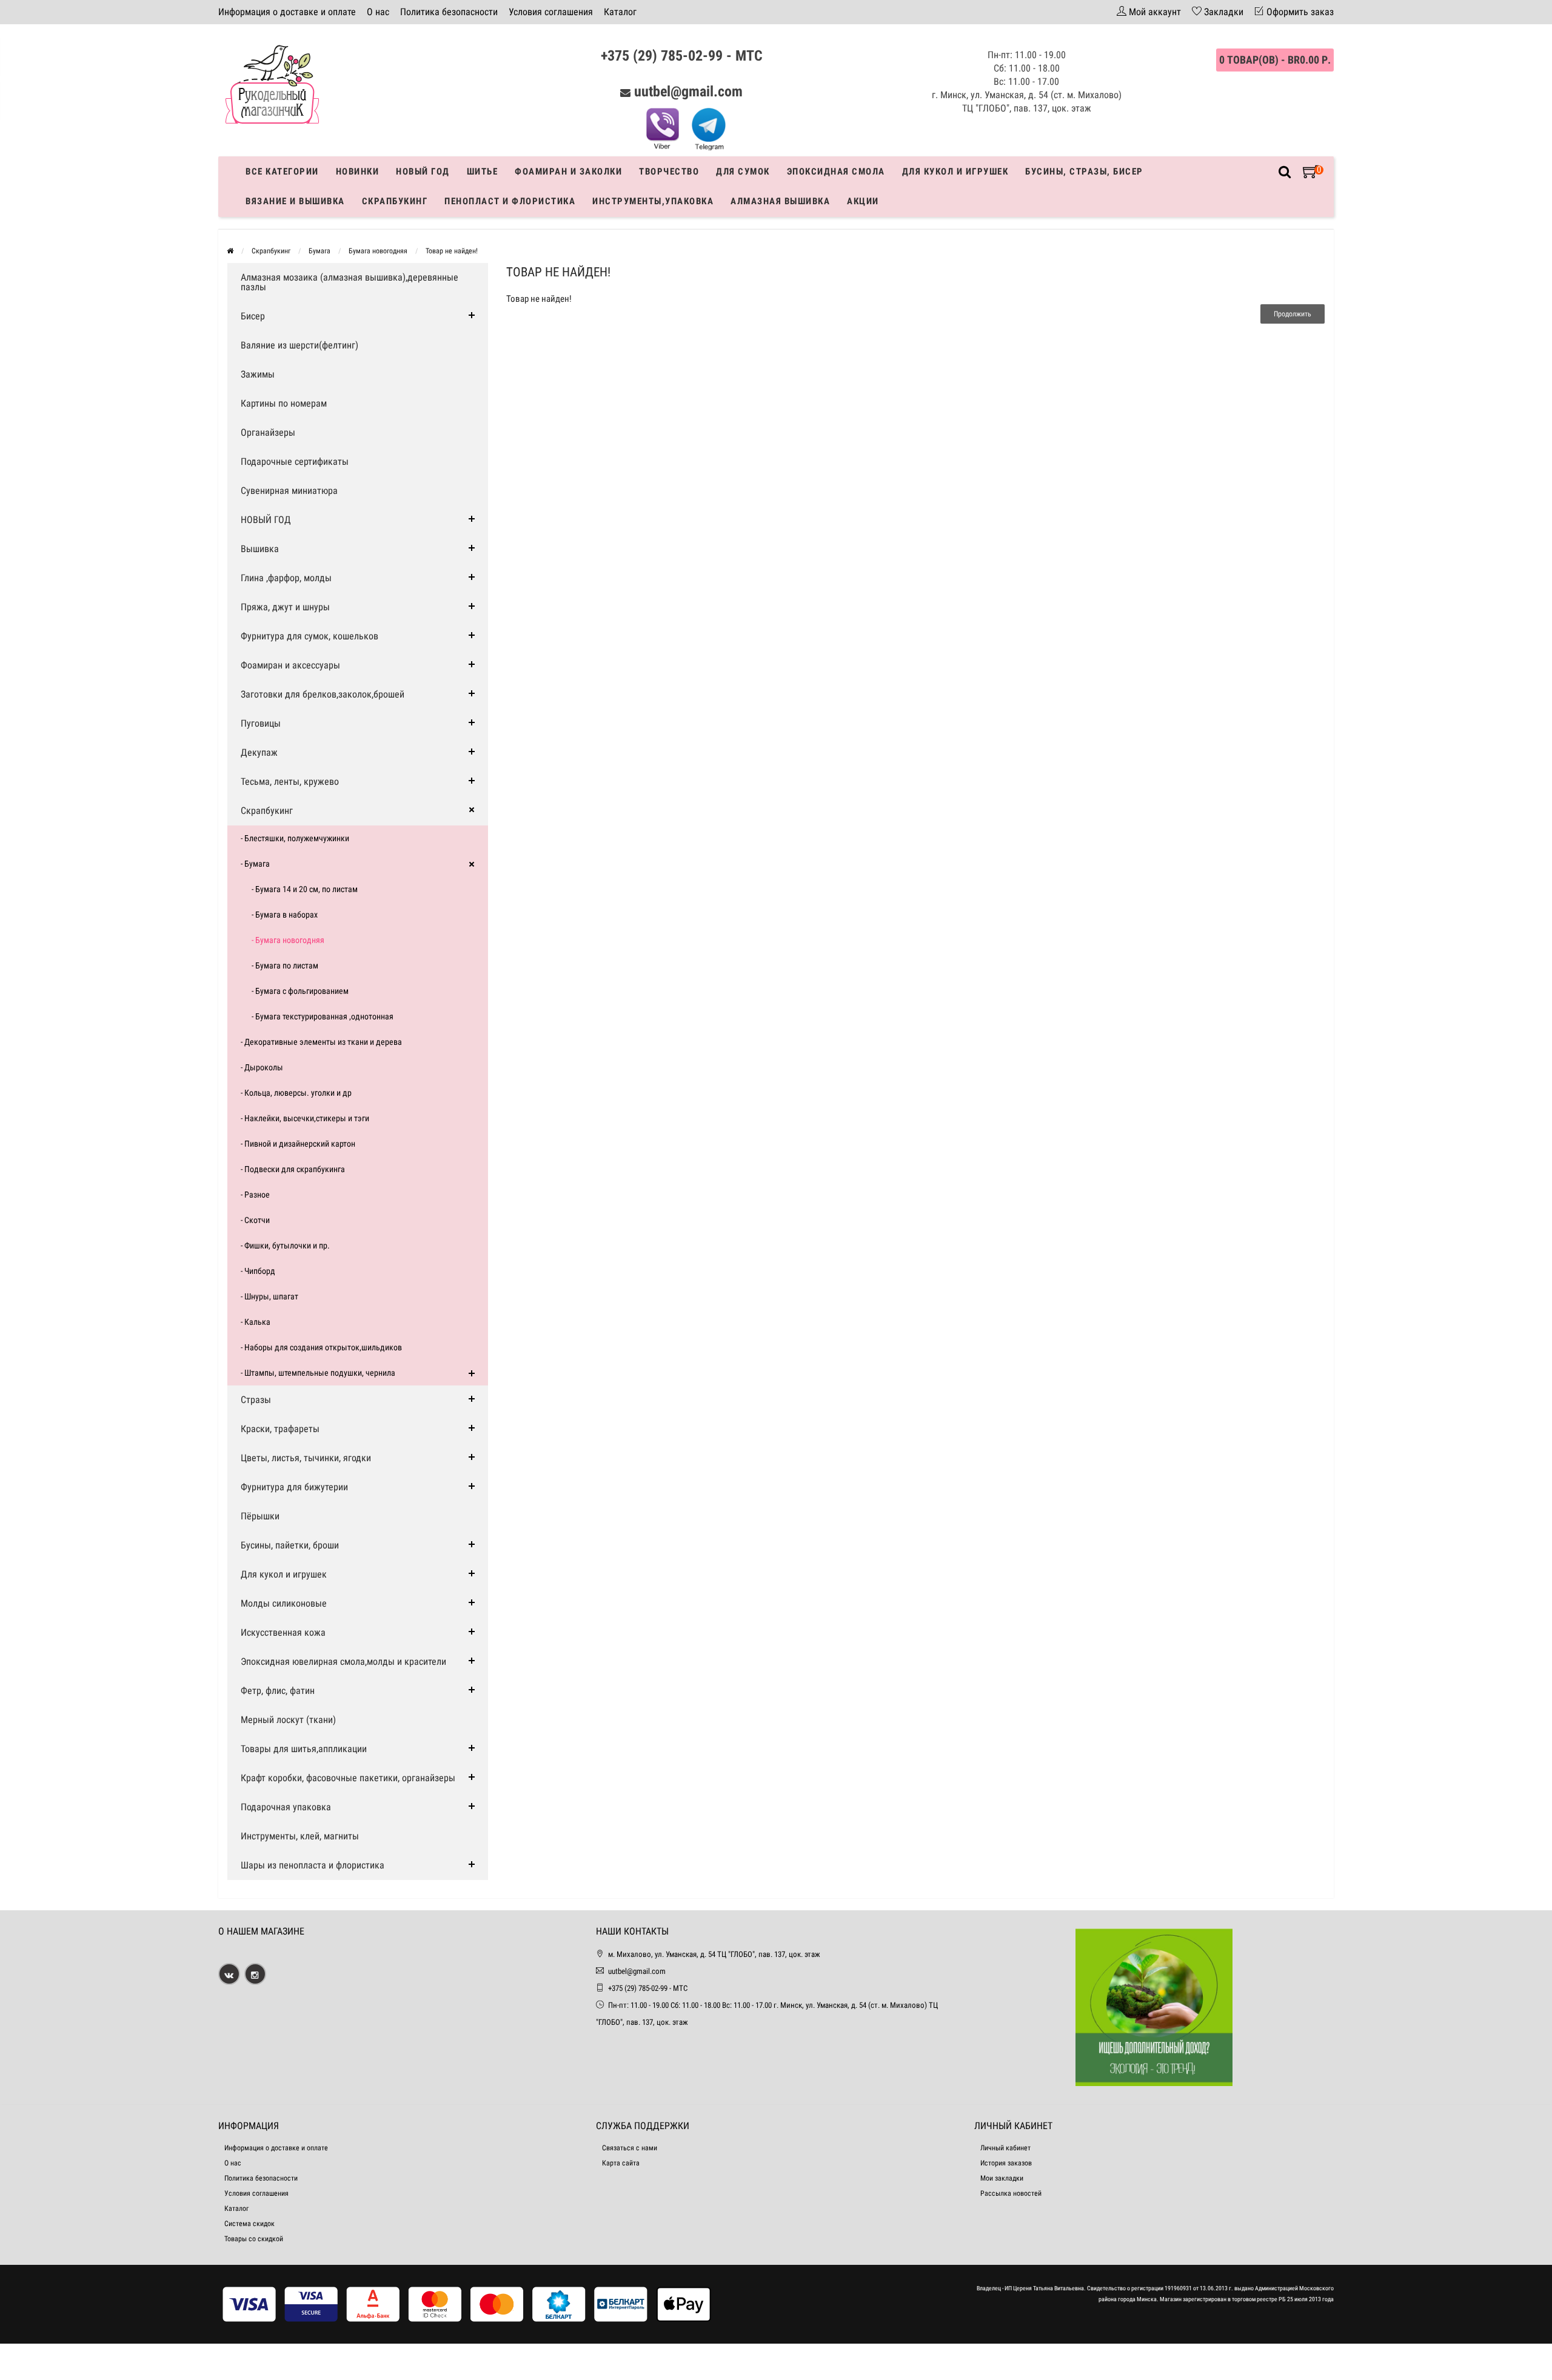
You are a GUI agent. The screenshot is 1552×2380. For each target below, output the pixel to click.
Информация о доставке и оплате (287, 12)
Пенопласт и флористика (510, 201)
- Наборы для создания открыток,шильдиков (321, 1347)
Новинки (358, 172)
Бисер (253, 316)
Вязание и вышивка (295, 201)
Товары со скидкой (254, 2239)
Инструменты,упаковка (653, 201)
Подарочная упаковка (286, 1807)
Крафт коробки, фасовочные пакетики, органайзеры (348, 1778)
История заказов (1006, 2163)
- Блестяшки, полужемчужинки (295, 838)
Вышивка (260, 549)
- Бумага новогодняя (288, 940)
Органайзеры (268, 432)
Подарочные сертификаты (295, 462)
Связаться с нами (630, 2148)
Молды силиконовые (284, 1603)
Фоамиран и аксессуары (290, 665)
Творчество (669, 172)
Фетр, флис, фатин (278, 1691)
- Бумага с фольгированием (300, 991)
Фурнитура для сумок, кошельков (309, 636)
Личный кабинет (1005, 2148)
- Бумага (255, 864)
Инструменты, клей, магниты (300, 1836)
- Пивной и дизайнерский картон (298, 1144)
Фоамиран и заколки (568, 172)
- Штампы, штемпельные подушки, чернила (318, 1373)
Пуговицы (261, 723)
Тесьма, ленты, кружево (290, 782)
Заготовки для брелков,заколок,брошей (323, 694)
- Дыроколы (262, 1067)
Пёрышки (260, 1516)
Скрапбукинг (395, 201)
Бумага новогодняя (378, 251)
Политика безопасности (449, 12)
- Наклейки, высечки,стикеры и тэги (305, 1118)
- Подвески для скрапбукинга (293, 1169)
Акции (863, 201)
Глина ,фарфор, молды (286, 578)
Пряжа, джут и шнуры (285, 607)
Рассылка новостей (1011, 2193)
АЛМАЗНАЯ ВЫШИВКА (780, 201)
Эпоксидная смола (836, 172)
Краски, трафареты (280, 1429)
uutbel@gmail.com (688, 92)
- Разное (255, 1195)
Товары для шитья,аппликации (304, 1749)
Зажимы (258, 374)
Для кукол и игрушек (955, 172)
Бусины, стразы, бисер (1084, 172)
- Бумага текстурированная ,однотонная (323, 1016)
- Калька (256, 1322)
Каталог (620, 12)
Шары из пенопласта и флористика (313, 1865)
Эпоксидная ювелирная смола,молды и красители (343, 1662)
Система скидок (249, 2224)
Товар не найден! (452, 251)
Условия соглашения (551, 12)
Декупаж (259, 752)
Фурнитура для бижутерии (294, 1487)
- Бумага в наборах (285, 915)
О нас (378, 12)
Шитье (483, 172)
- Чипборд (258, 1271)
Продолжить (1293, 314)
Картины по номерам (284, 403)
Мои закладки (1002, 2178)
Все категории (282, 172)
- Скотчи (255, 1220)
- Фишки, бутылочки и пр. (285, 1245)
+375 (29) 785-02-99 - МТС (682, 56)
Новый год (423, 172)
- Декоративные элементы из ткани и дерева (321, 1042)
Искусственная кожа (283, 1632)
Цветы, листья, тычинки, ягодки (306, 1458)
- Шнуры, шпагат (269, 1296)
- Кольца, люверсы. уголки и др (296, 1093)
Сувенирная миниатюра (289, 491)
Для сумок (743, 172)
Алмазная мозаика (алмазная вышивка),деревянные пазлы (350, 282)
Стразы (256, 1400)
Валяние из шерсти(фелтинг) (299, 345)
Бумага (319, 251)
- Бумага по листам (285, 965)
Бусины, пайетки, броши (290, 1545)
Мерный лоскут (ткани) (288, 1720)
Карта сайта (621, 2163)
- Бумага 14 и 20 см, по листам (305, 889)
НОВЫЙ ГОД (266, 520)
